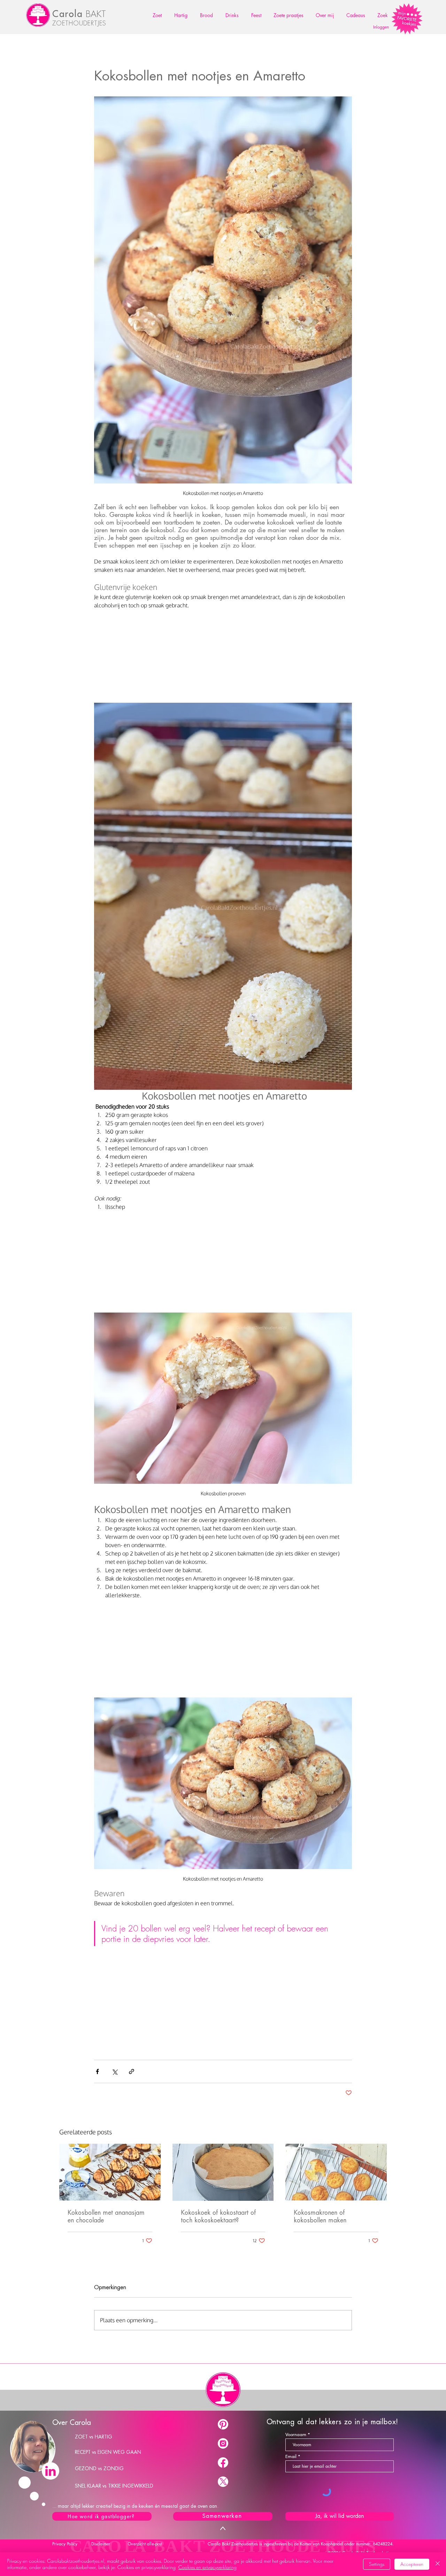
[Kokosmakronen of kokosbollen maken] (336, 2172)
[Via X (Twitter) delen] (114, 2071)
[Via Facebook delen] (97, 2071)
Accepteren (412, 2564)
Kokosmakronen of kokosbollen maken (320, 2216)
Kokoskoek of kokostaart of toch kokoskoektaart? (218, 2216)
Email (291, 2456)
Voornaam (296, 2435)
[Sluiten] (438, 2564)
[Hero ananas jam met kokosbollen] (110, 2172)
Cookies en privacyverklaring (207, 2567)
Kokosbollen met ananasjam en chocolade (106, 2216)
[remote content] (223, 654)
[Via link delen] (132, 2071)
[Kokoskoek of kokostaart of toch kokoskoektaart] (223, 2172)
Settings (377, 2564)
